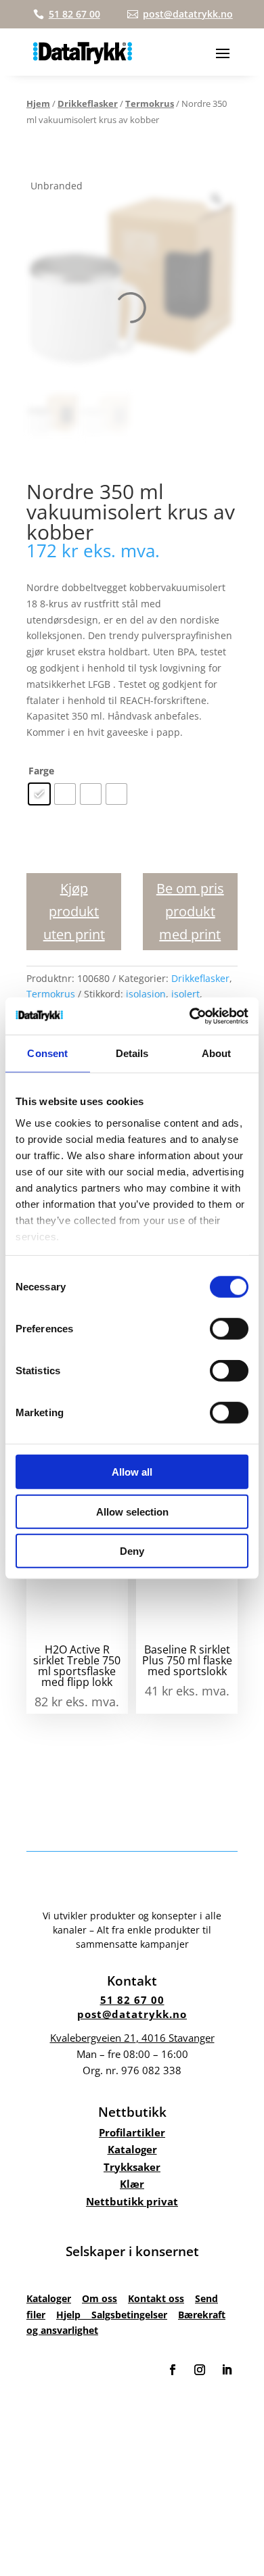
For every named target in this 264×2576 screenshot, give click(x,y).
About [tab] (217, 1053)
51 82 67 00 (132, 2000)
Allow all (132, 1472)
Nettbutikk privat (132, 2201)
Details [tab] (132, 1053)
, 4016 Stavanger (132, 2038)
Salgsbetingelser (129, 2315)
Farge (41, 771)
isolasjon (146, 994)
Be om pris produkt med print (190, 911)
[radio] (39, 794)
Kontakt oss (156, 2298)
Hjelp (74, 2315)
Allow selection (132, 1511)
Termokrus (150, 103)
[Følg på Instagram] (200, 2370)
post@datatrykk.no (132, 2014)
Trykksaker (132, 2167)
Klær (132, 2184)
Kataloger (132, 2149)
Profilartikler (132, 2132)
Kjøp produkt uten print (74, 911)
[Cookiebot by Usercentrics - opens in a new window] (190, 1016)
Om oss (100, 2298)
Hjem (38, 103)
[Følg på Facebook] (173, 2370)
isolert (185, 994)
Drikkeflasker (88, 103)
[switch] (229, 1329)
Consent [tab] (47, 1053)
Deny (132, 1551)
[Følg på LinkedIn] (227, 2370)
